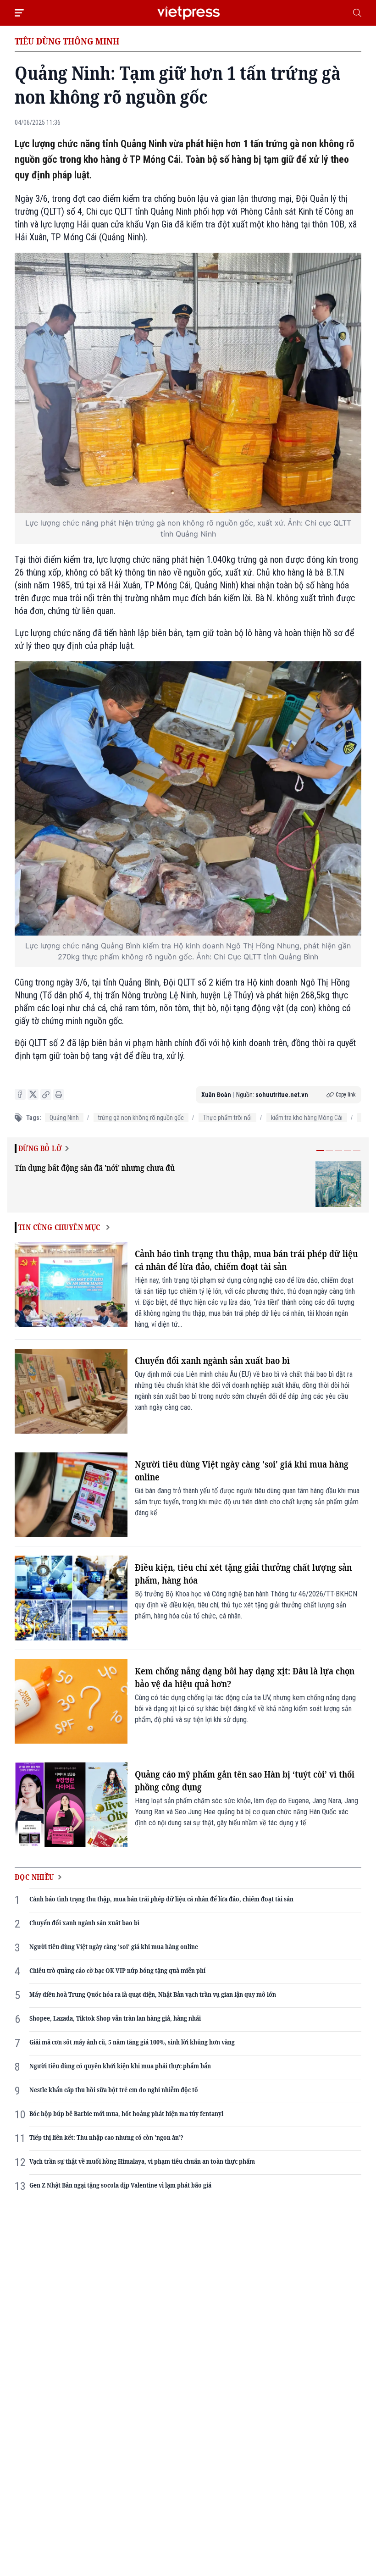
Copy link (346, 1095)
